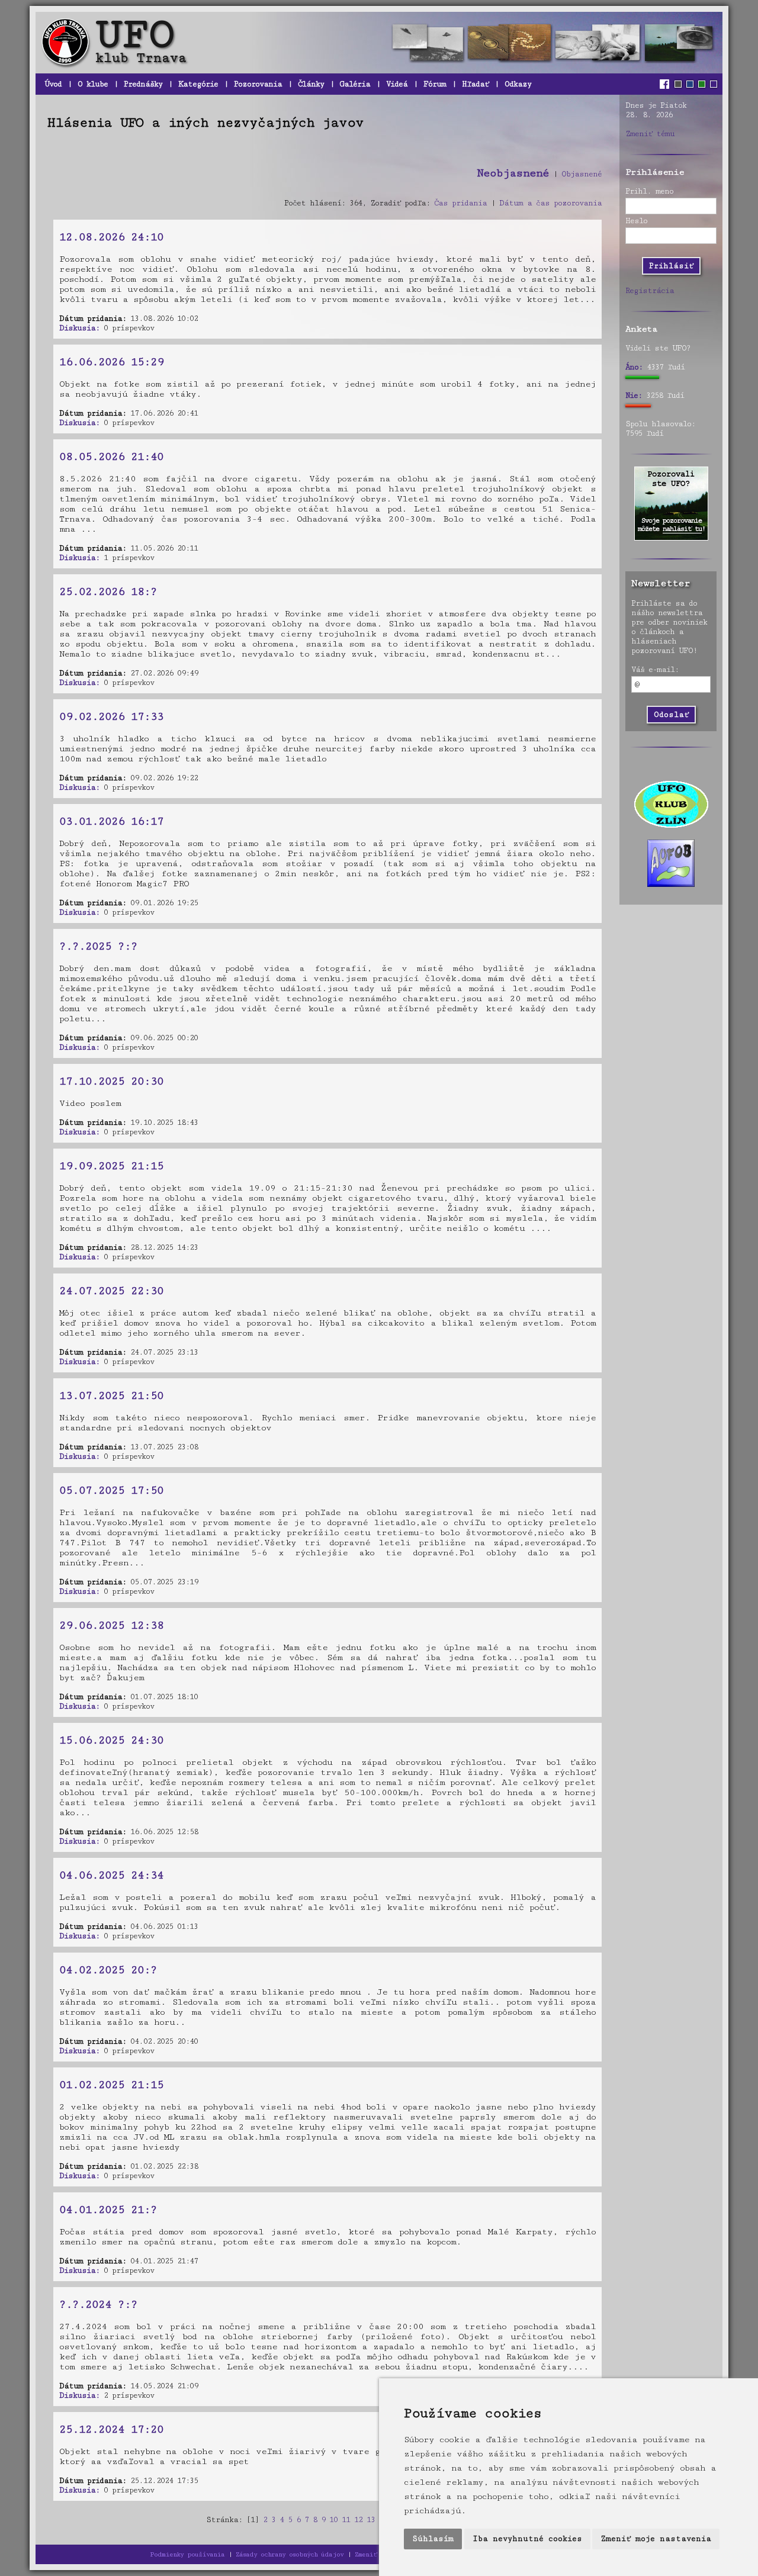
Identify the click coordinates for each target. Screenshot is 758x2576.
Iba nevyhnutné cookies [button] (527, 2539)
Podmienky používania (187, 2554)
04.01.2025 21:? (108, 2210)
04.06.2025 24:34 (111, 1875)
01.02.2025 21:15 (111, 2085)
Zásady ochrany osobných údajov (290, 2554)
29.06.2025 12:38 (111, 1625)
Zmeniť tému (650, 134)
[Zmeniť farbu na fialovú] (714, 84)
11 (346, 2520)
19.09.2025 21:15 (111, 1166)
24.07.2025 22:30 (111, 1291)
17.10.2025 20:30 (111, 1081)
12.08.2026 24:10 (111, 237)
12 (358, 2520)
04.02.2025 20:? (108, 1970)
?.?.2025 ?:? (98, 946)
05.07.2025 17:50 (111, 1490)
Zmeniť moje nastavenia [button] (656, 2539)
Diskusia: (79, 328)
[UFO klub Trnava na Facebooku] (666, 84)
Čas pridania (460, 203)
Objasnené (582, 174)
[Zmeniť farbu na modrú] (690, 84)
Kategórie (198, 84)
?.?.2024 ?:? (98, 2304)
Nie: (634, 395)
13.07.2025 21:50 (111, 1395)
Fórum (435, 84)
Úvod (53, 84)
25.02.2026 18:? (108, 591)
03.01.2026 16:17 (111, 821)
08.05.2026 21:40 (111, 456)
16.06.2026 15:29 (111, 362)
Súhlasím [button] (433, 2539)
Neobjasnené (513, 173)
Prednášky (143, 84)
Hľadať (475, 84)
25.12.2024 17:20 (111, 2429)
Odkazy (518, 84)
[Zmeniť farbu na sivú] (678, 84)
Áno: (634, 367)
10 (333, 2520)
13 (371, 2520)
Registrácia (650, 291)
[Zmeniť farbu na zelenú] (702, 84)
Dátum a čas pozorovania (550, 203)
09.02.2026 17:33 (111, 716)
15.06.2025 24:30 (111, 1740)
